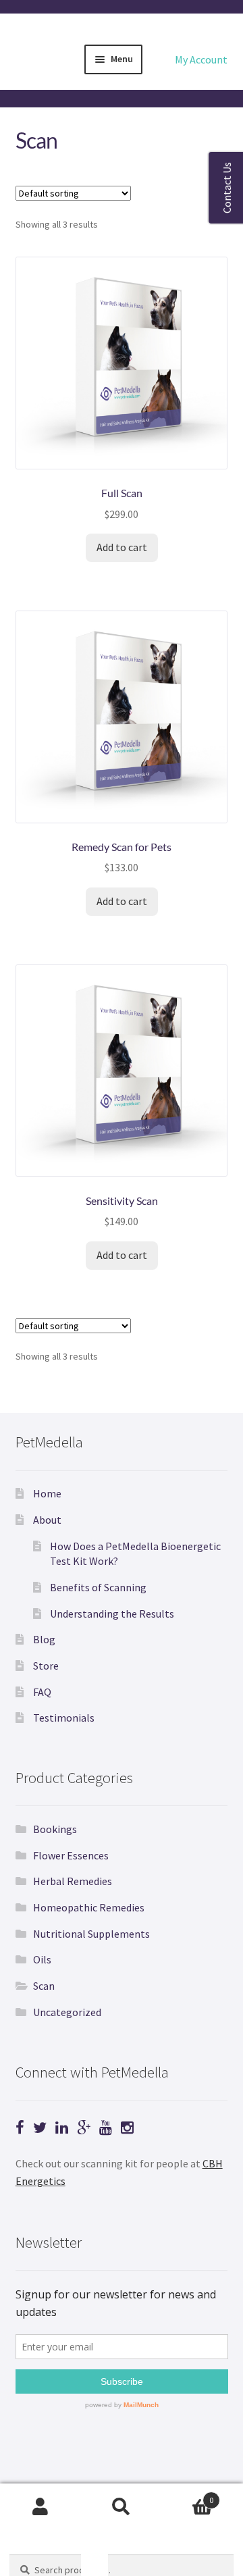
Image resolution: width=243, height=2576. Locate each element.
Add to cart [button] (122, 547)
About (47, 1520)
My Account (201, 59)
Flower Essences (71, 1855)
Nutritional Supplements (91, 1934)
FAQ (42, 1692)
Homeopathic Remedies (89, 1907)
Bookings (55, 1829)
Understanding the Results (112, 1614)
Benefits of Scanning (98, 1587)
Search (122, 2507)
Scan (44, 1986)
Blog (44, 1639)
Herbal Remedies (73, 1881)
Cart (188, 2495)
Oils (42, 1959)
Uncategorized (67, 2012)
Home (47, 1493)
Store (46, 1666)
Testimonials (64, 1718)
